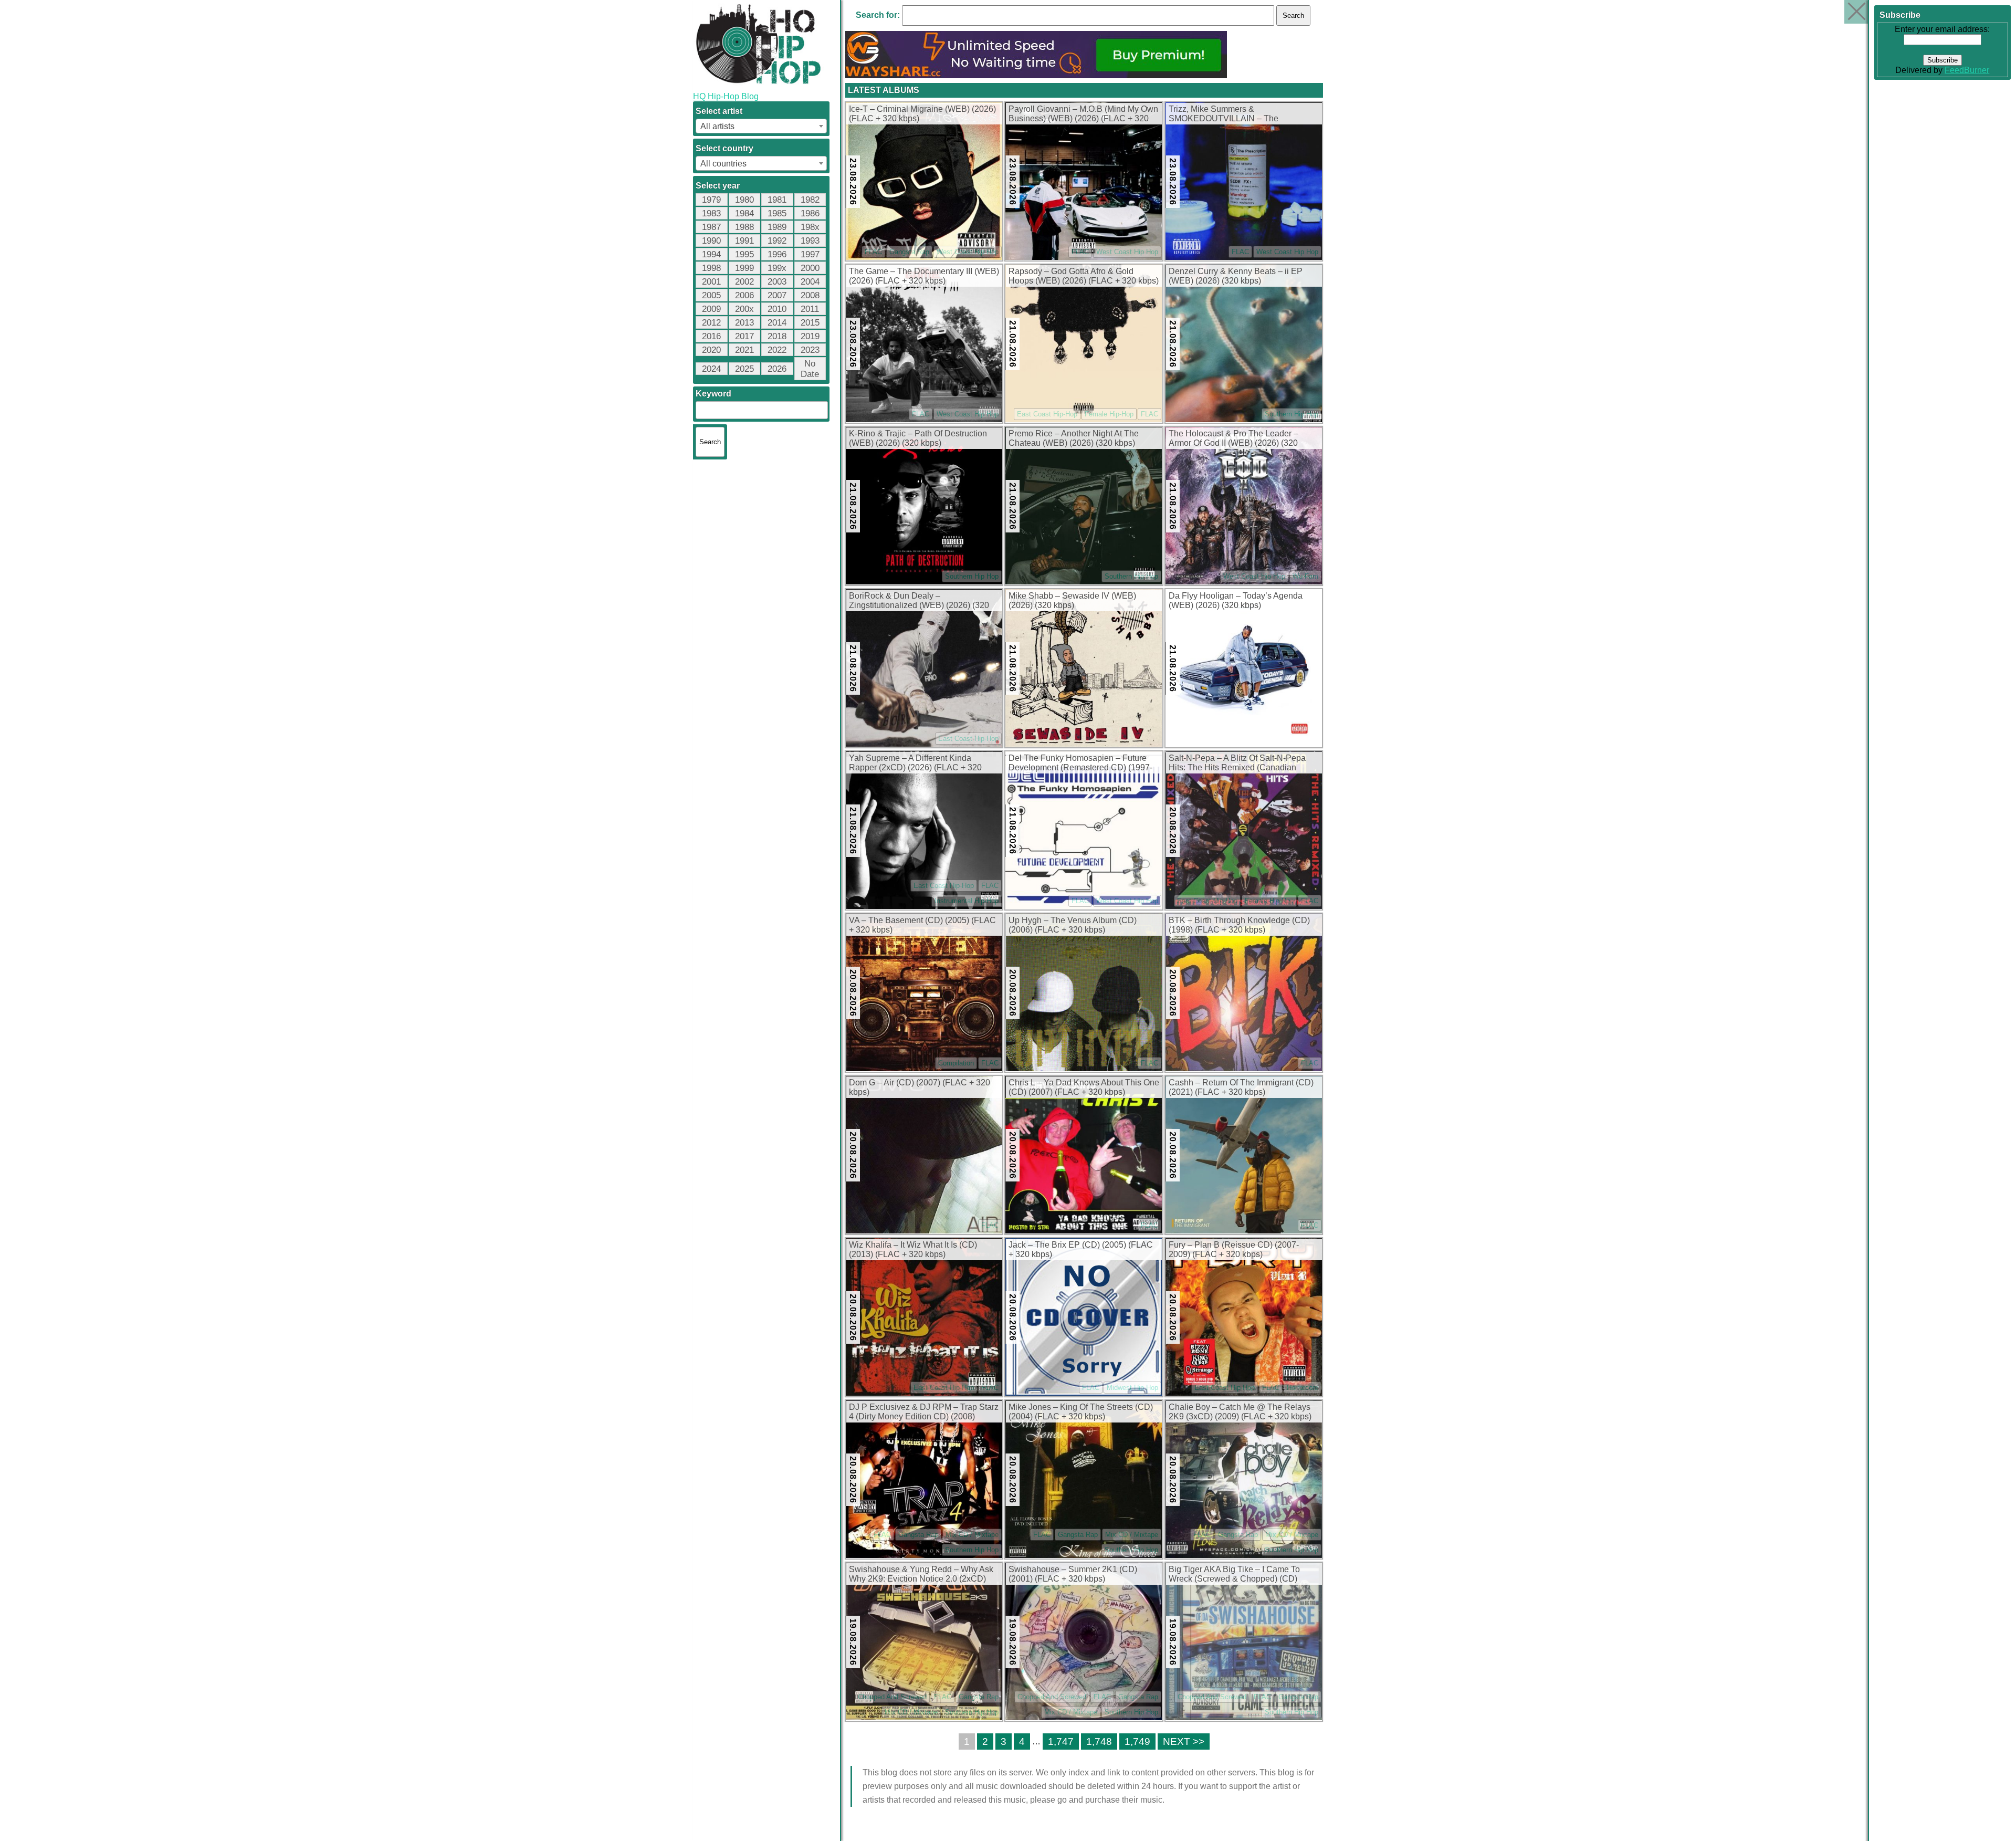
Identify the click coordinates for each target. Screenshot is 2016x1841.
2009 (711, 309)
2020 (711, 350)
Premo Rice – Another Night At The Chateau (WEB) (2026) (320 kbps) (1074, 438)
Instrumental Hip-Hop (967, 901)
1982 (810, 200)
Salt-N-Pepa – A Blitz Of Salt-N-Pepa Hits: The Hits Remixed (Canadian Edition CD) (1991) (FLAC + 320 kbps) (1240, 763)
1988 (744, 227)
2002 (744, 282)
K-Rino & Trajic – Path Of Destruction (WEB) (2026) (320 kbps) (918, 438)
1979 (711, 200)
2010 (777, 309)
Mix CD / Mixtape (972, 1535)
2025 (744, 369)
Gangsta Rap (909, 252)
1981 (777, 200)
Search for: (878, 15)
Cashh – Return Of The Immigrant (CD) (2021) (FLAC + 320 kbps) (1241, 1087)
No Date (810, 369)
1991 (744, 241)
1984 (744, 213)
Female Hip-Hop (1109, 414)
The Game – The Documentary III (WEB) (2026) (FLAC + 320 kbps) (924, 276)
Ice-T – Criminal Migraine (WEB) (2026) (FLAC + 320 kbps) (922, 114)
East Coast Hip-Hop (1047, 414)
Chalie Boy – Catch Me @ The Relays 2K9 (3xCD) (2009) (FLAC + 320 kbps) (1240, 1412)
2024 (711, 369)
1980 (744, 200)
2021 (744, 350)
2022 (777, 350)
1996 (777, 254)
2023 (810, 350)
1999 (744, 268)
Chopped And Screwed (892, 1697)
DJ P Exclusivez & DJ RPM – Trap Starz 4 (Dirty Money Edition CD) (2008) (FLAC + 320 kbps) (924, 1413)
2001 (711, 282)
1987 (711, 227)
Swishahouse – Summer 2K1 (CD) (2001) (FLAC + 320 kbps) (1073, 1574)
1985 (777, 213)
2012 (711, 323)
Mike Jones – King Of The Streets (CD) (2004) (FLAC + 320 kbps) (1081, 1412)
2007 (777, 295)
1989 (777, 227)
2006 (744, 295)
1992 (777, 241)
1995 (744, 254)
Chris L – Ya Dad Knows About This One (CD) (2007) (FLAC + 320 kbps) (1084, 1087)
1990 (711, 241)
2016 (711, 336)
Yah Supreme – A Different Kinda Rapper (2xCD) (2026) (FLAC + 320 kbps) (915, 763)
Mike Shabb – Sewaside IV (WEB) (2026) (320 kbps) (1072, 600)
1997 (810, 254)
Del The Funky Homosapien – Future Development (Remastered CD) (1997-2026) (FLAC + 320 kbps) (1080, 763)
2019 (810, 336)
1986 (810, 213)
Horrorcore (1303, 1388)
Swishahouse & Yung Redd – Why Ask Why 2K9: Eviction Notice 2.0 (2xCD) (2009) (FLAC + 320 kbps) (921, 1575)
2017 (744, 336)
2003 (777, 282)
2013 (744, 323)
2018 (777, 336)
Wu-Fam (1305, 576)
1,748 (1099, 1741)
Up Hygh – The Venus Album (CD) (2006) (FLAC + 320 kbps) (1073, 925)
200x (744, 309)
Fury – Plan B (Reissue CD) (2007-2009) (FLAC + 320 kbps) (1234, 1249)
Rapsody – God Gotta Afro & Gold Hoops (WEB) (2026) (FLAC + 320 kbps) (1084, 276)
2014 (777, 323)
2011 (810, 309)
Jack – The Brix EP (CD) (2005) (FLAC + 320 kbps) (1081, 1249)
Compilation (956, 1063)
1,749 (1137, 1741)
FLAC (873, 252)
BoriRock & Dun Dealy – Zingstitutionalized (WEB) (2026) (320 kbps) (919, 601)
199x (777, 268)
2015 (810, 323)
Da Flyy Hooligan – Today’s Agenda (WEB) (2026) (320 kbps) (1236, 600)
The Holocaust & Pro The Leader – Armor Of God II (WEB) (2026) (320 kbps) (1233, 439)
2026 (777, 369)
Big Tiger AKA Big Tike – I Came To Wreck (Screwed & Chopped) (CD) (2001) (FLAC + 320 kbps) (1234, 1575)
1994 (711, 254)
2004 (810, 282)
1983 (711, 213)
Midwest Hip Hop (1132, 1388)
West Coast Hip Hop (968, 252)
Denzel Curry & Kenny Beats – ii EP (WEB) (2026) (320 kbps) (1236, 276)
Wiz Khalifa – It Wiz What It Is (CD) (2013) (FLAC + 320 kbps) (913, 1249)
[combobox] (761, 126)
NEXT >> (1184, 1741)
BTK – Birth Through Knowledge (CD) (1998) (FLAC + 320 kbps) (1239, 925)
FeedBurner (1967, 70)
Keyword (713, 394)
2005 (711, 295)
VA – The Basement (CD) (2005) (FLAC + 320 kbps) (922, 925)
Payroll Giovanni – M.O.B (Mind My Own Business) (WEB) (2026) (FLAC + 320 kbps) (1083, 114)
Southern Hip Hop (1291, 414)
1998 (711, 268)
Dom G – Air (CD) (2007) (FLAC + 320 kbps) (920, 1087)
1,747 (1061, 1741)
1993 (810, 241)
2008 (810, 295)
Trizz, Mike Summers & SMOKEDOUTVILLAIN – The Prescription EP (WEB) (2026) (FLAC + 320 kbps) (1241, 114)
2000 (810, 268)
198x (810, 227)
